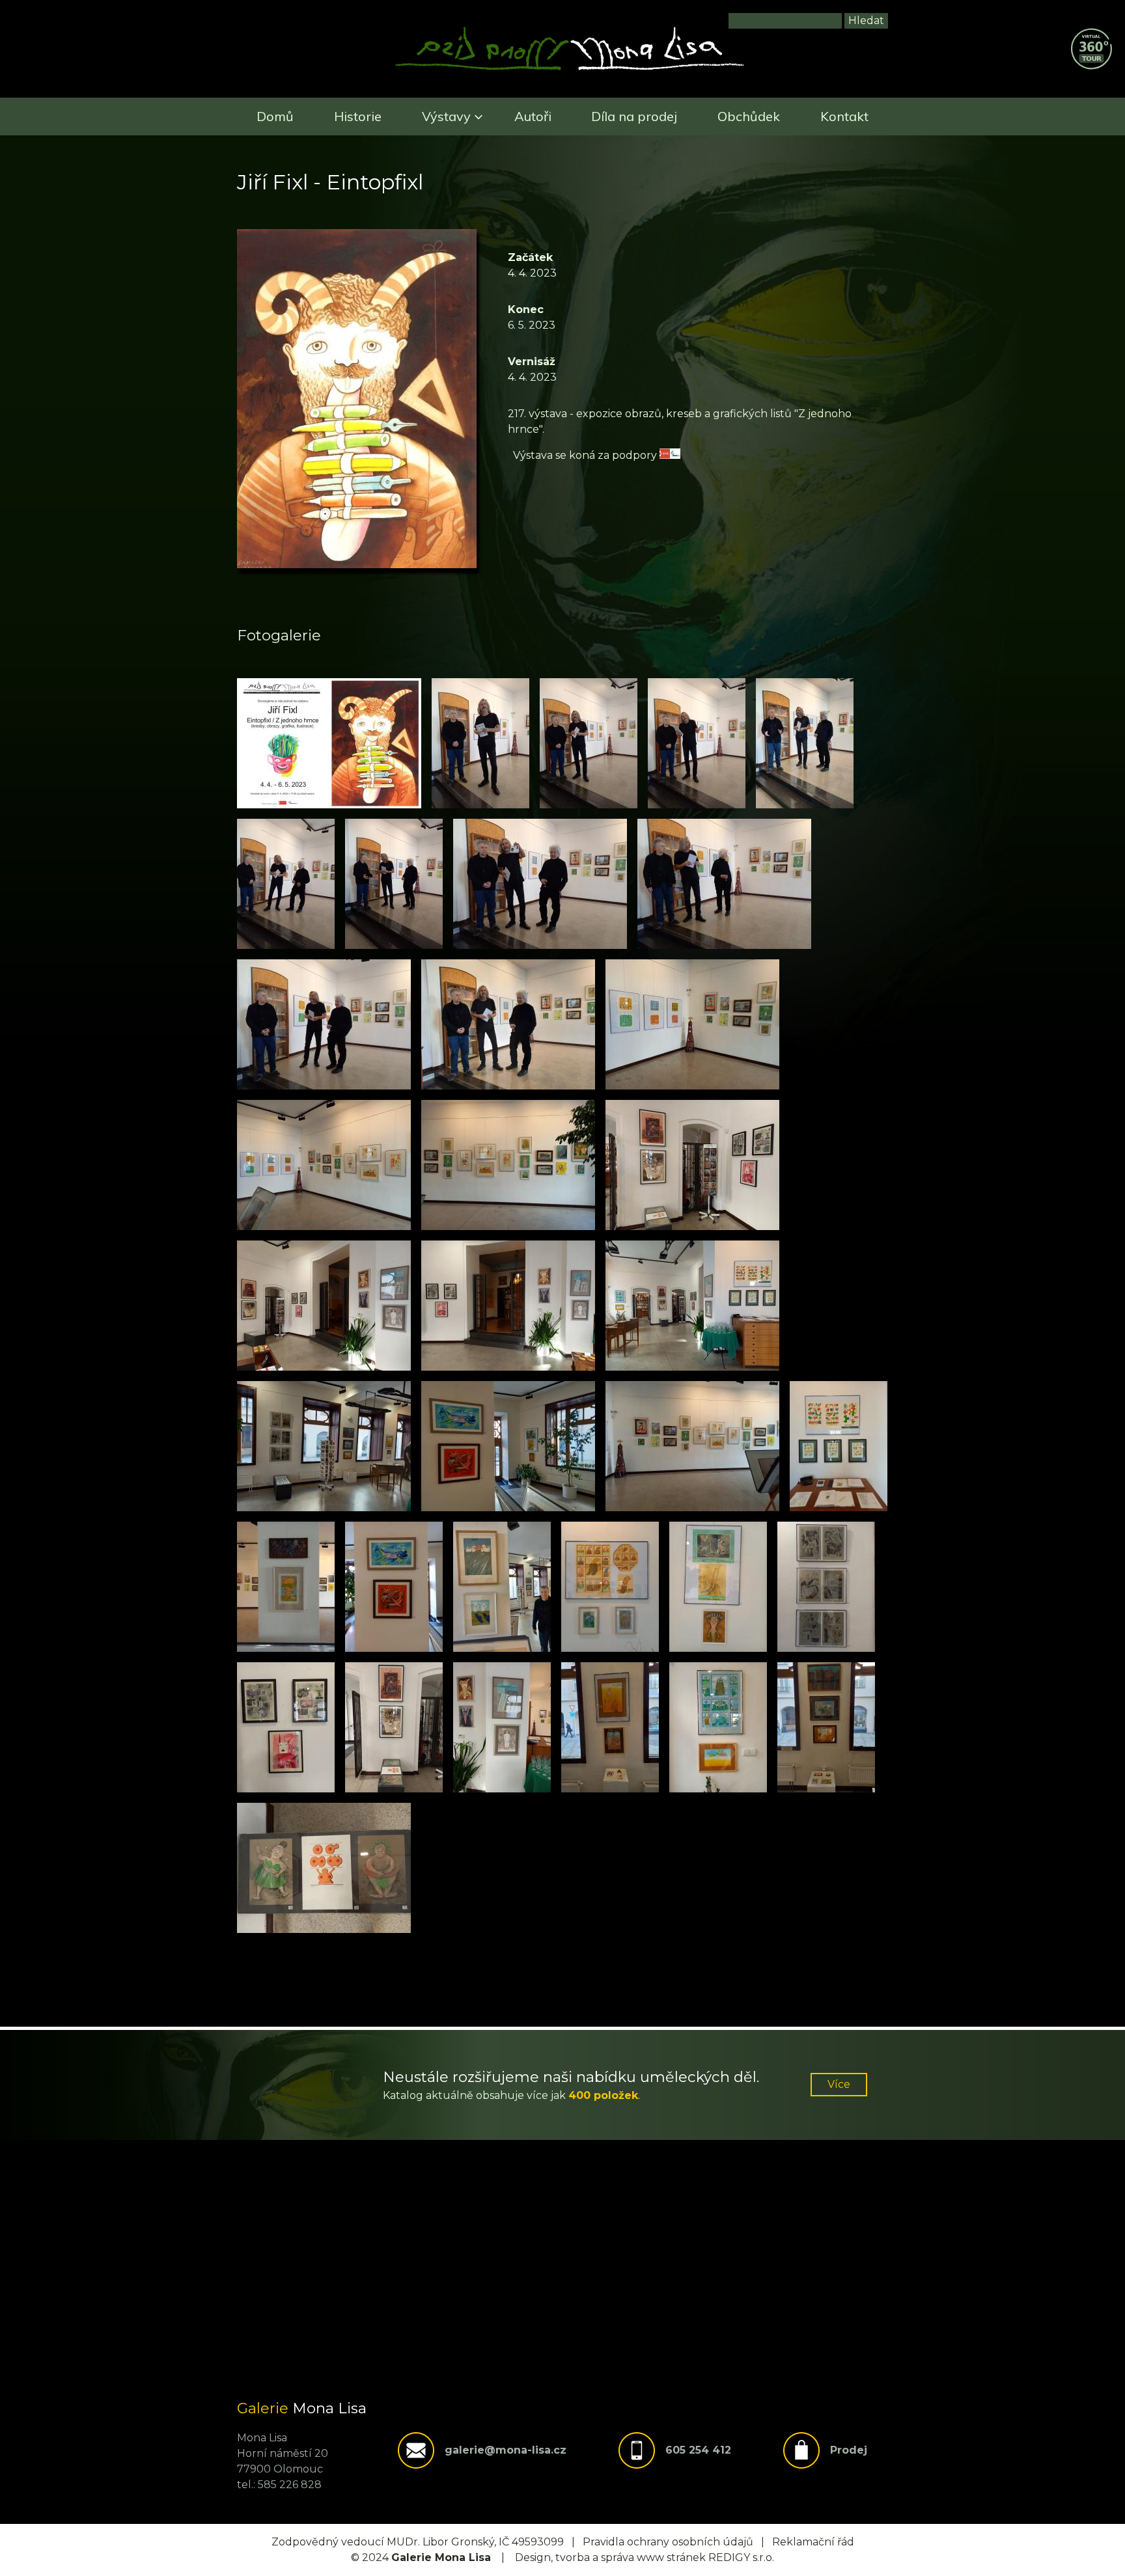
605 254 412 (698, 2450)
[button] (329, 743)
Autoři (533, 116)
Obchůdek (749, 116)
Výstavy (446, 116)
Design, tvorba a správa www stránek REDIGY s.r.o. (645, 2557)
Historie (358, 116)
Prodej (849, 2450)
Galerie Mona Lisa (441, 2557)
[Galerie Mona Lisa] (570, 69)
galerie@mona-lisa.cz (506, 2450)
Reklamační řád (813, 2542)
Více (839, 2084)
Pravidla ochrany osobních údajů (668, 2542)
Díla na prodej (634, 116)
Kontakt (844, 116)
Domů (275, 116)
